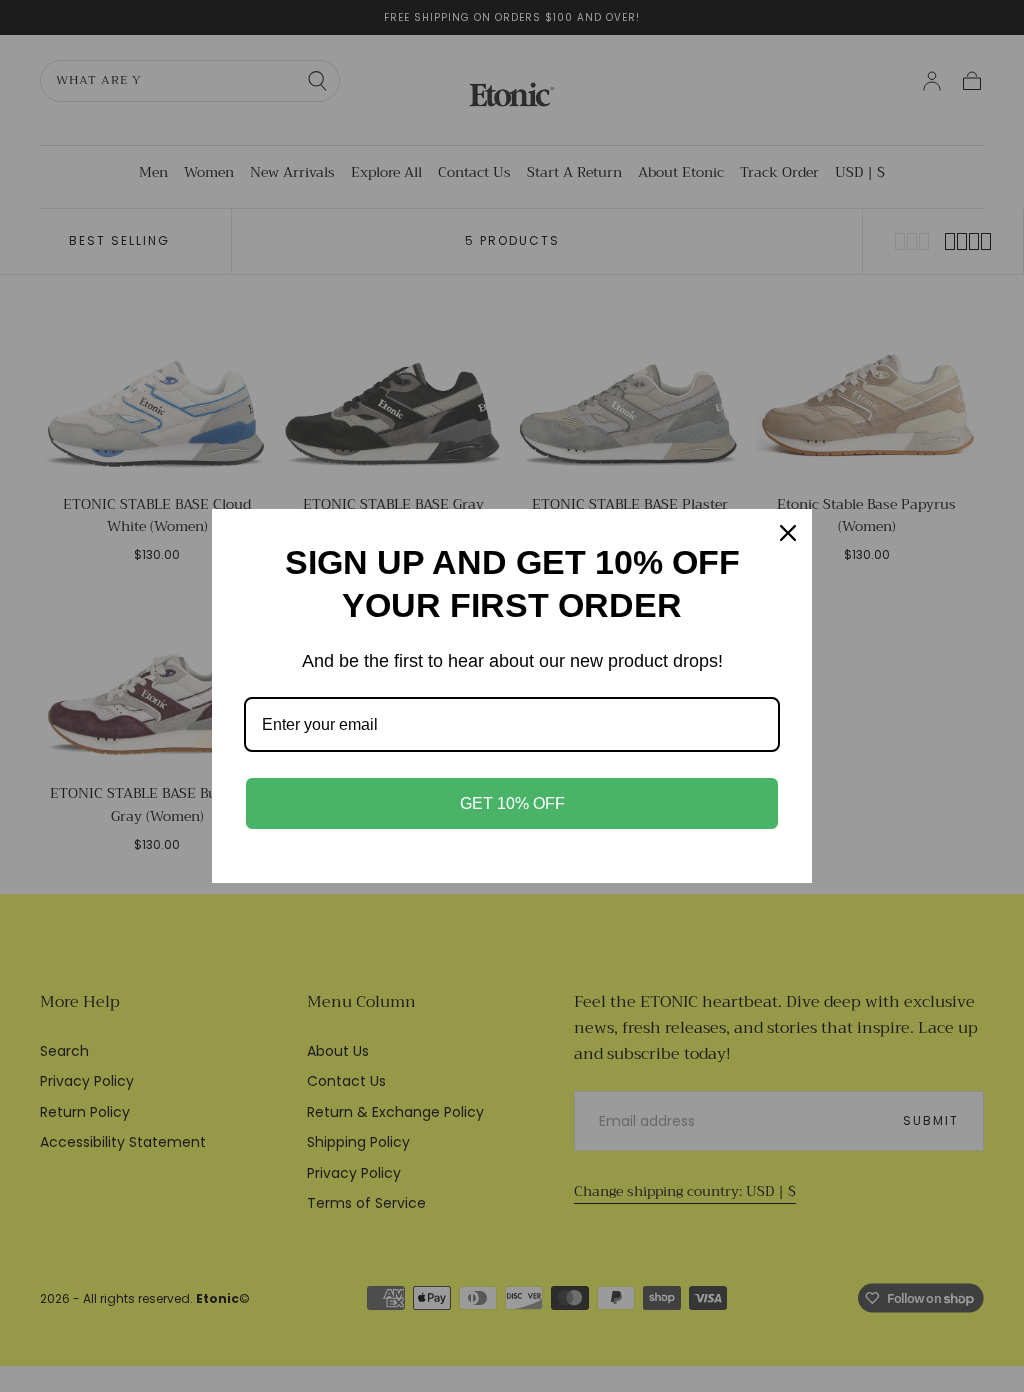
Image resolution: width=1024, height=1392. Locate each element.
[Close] (788, 533)
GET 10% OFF (512, 803)
